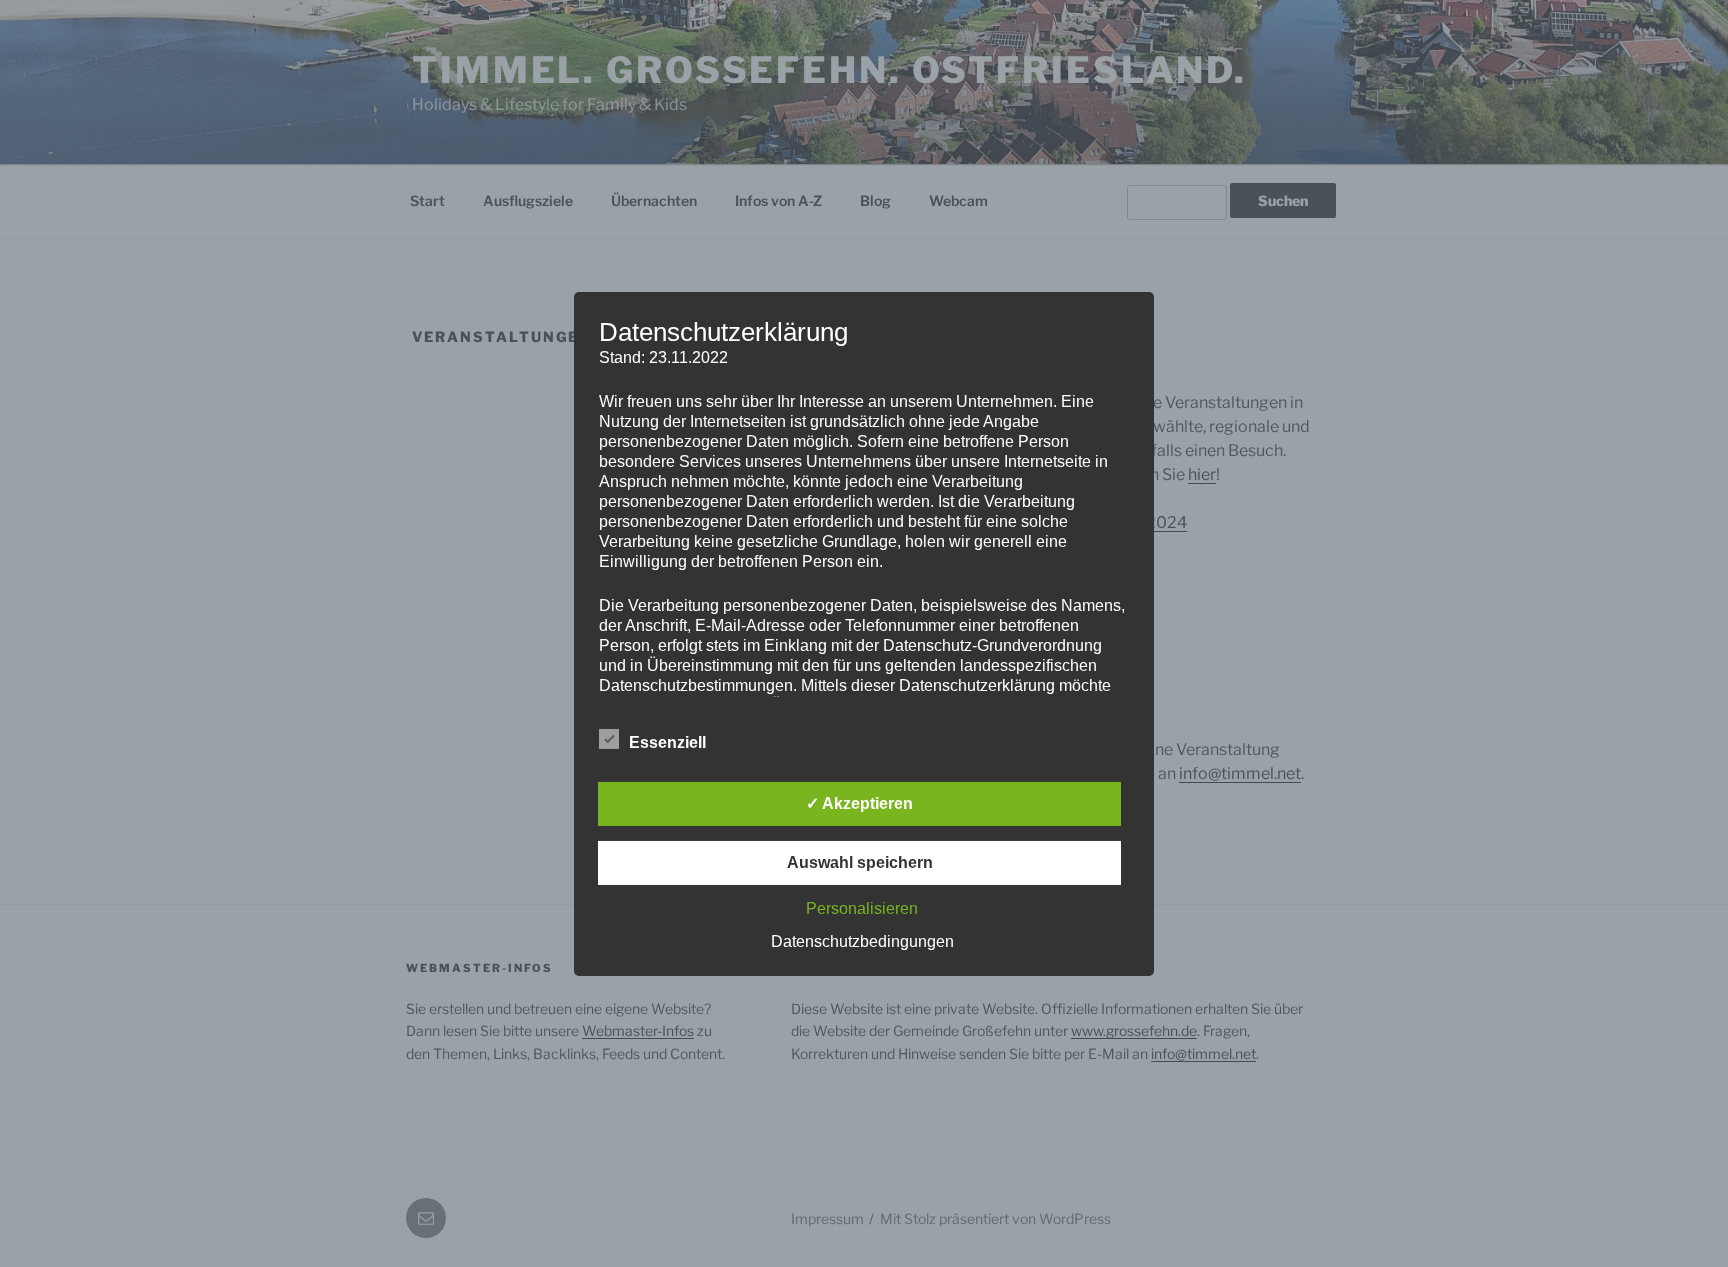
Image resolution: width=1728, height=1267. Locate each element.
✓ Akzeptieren (859, 803)
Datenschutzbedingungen (862, 941)
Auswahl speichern (860, 862)
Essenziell (667, 742)
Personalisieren (862, 908)
